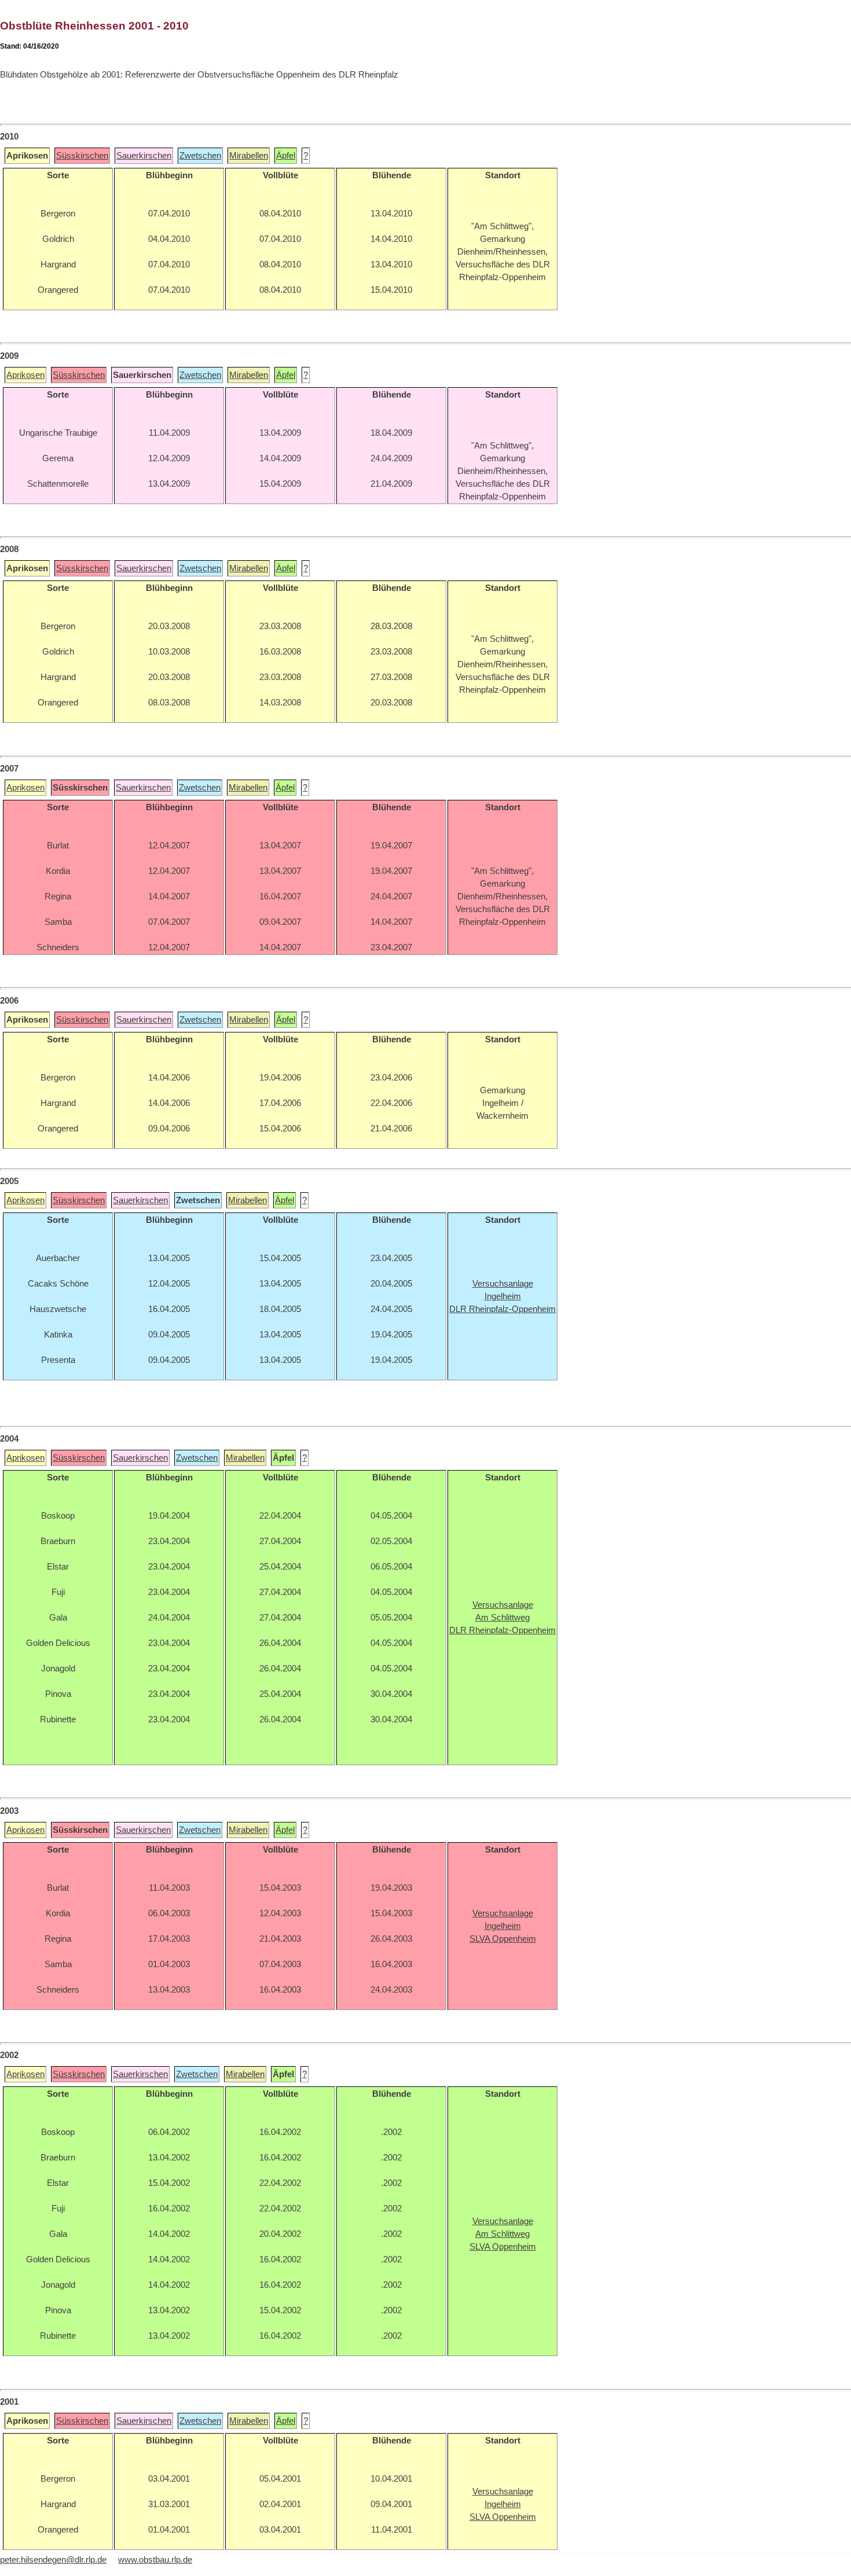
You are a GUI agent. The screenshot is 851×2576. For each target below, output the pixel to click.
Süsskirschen (82, 156)
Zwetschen (200, 156)
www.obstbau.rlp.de (155, 2560)
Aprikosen (25, 375)
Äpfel (286, 156)
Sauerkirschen (144, 156)
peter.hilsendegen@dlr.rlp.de (53, 2560)
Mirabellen (249, 156)
